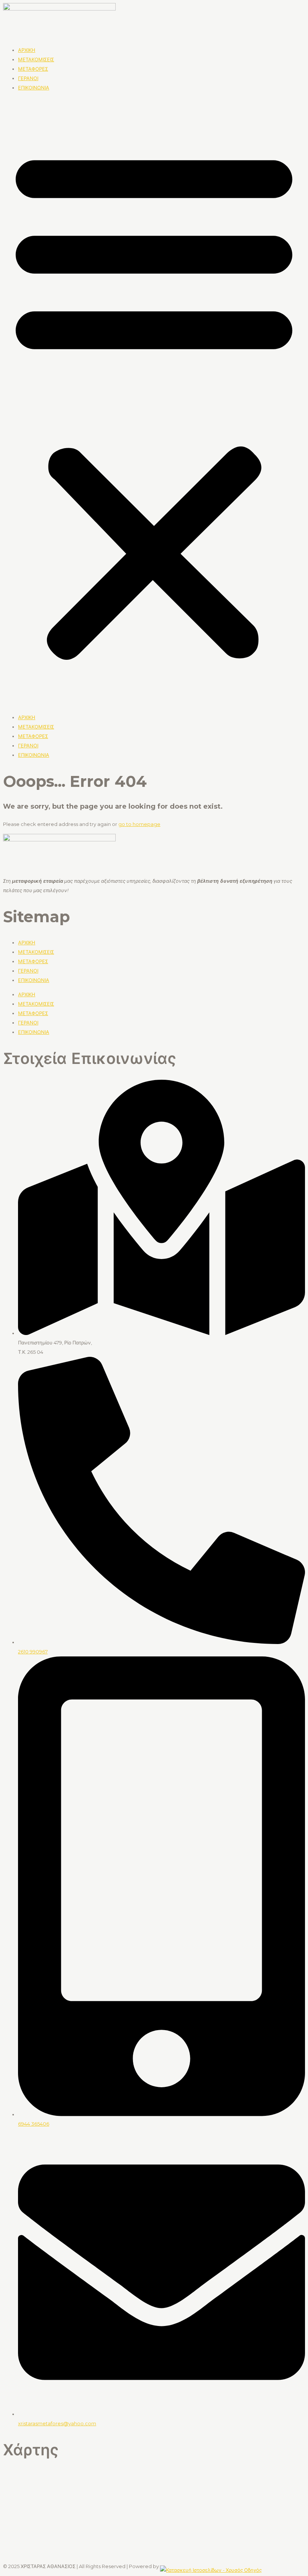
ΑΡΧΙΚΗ (27, 50)
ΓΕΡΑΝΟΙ (28, 78)
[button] (154, 403)
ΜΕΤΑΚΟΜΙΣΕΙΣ (36, 59)
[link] (211, 2566)
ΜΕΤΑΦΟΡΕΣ (33, 69)
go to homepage (139, 824)
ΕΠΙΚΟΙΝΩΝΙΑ (34, 88)
